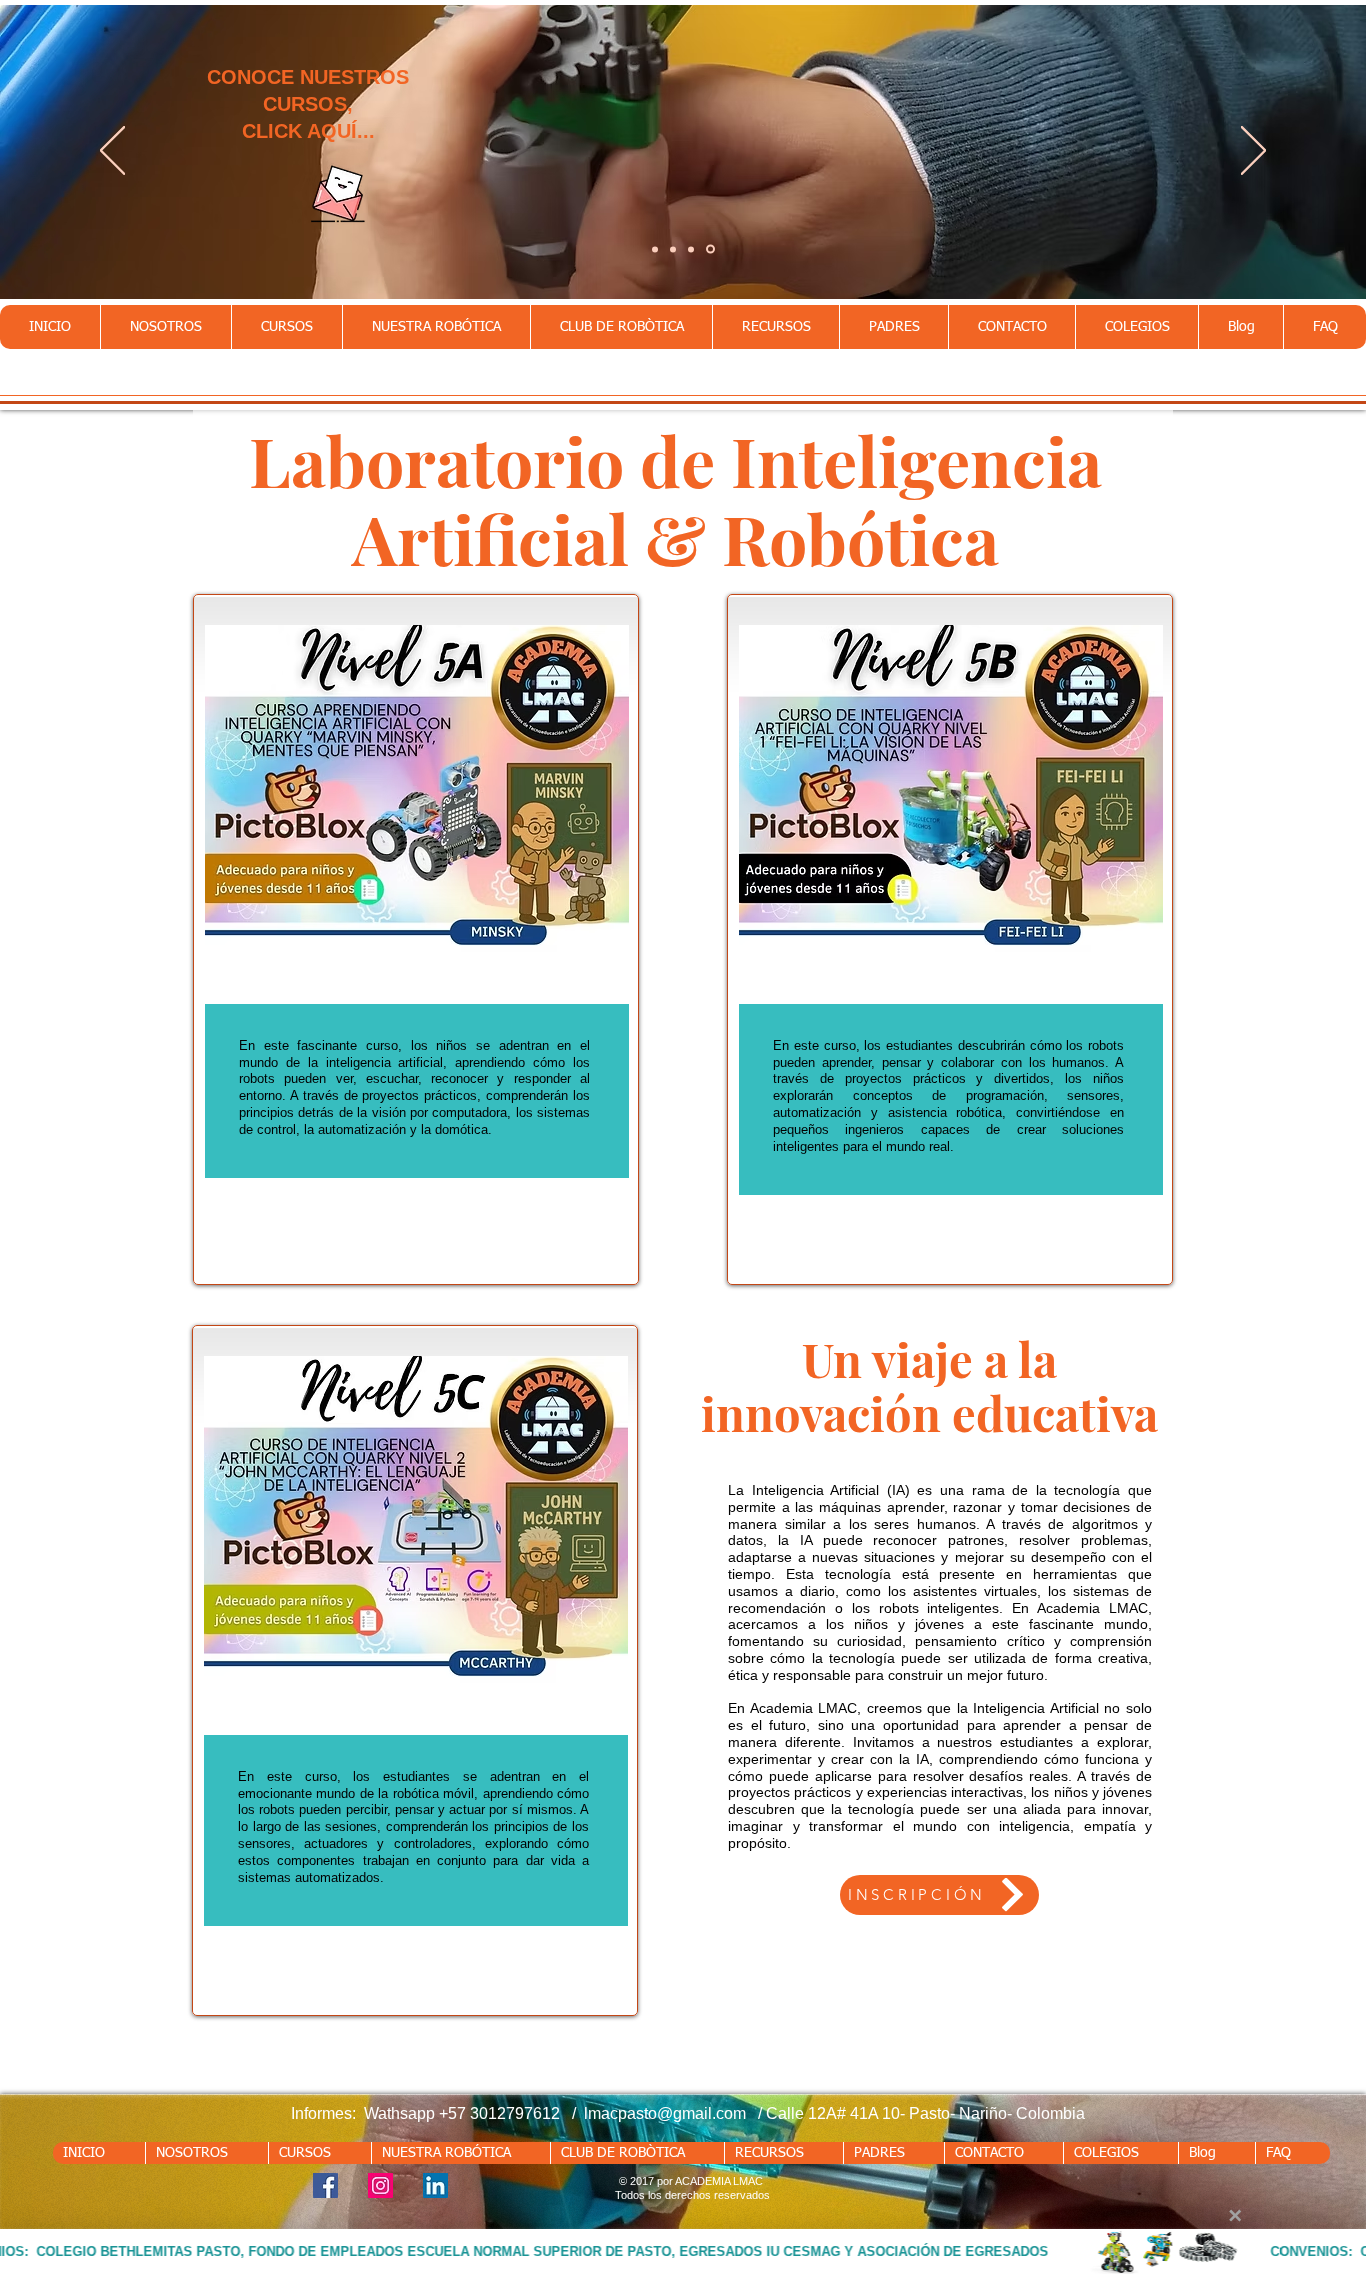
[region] (416, 939)
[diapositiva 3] (691, 249)
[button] (286, 327)
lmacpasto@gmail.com (665, 2113)
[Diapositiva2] (673, 249)
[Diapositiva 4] (710, 249)
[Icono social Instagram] (380, 2185)
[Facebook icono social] (325, 2185)
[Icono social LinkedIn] (435, 2185)
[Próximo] (1253, 152)
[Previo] (112, 152)
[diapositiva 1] (655, 249)
